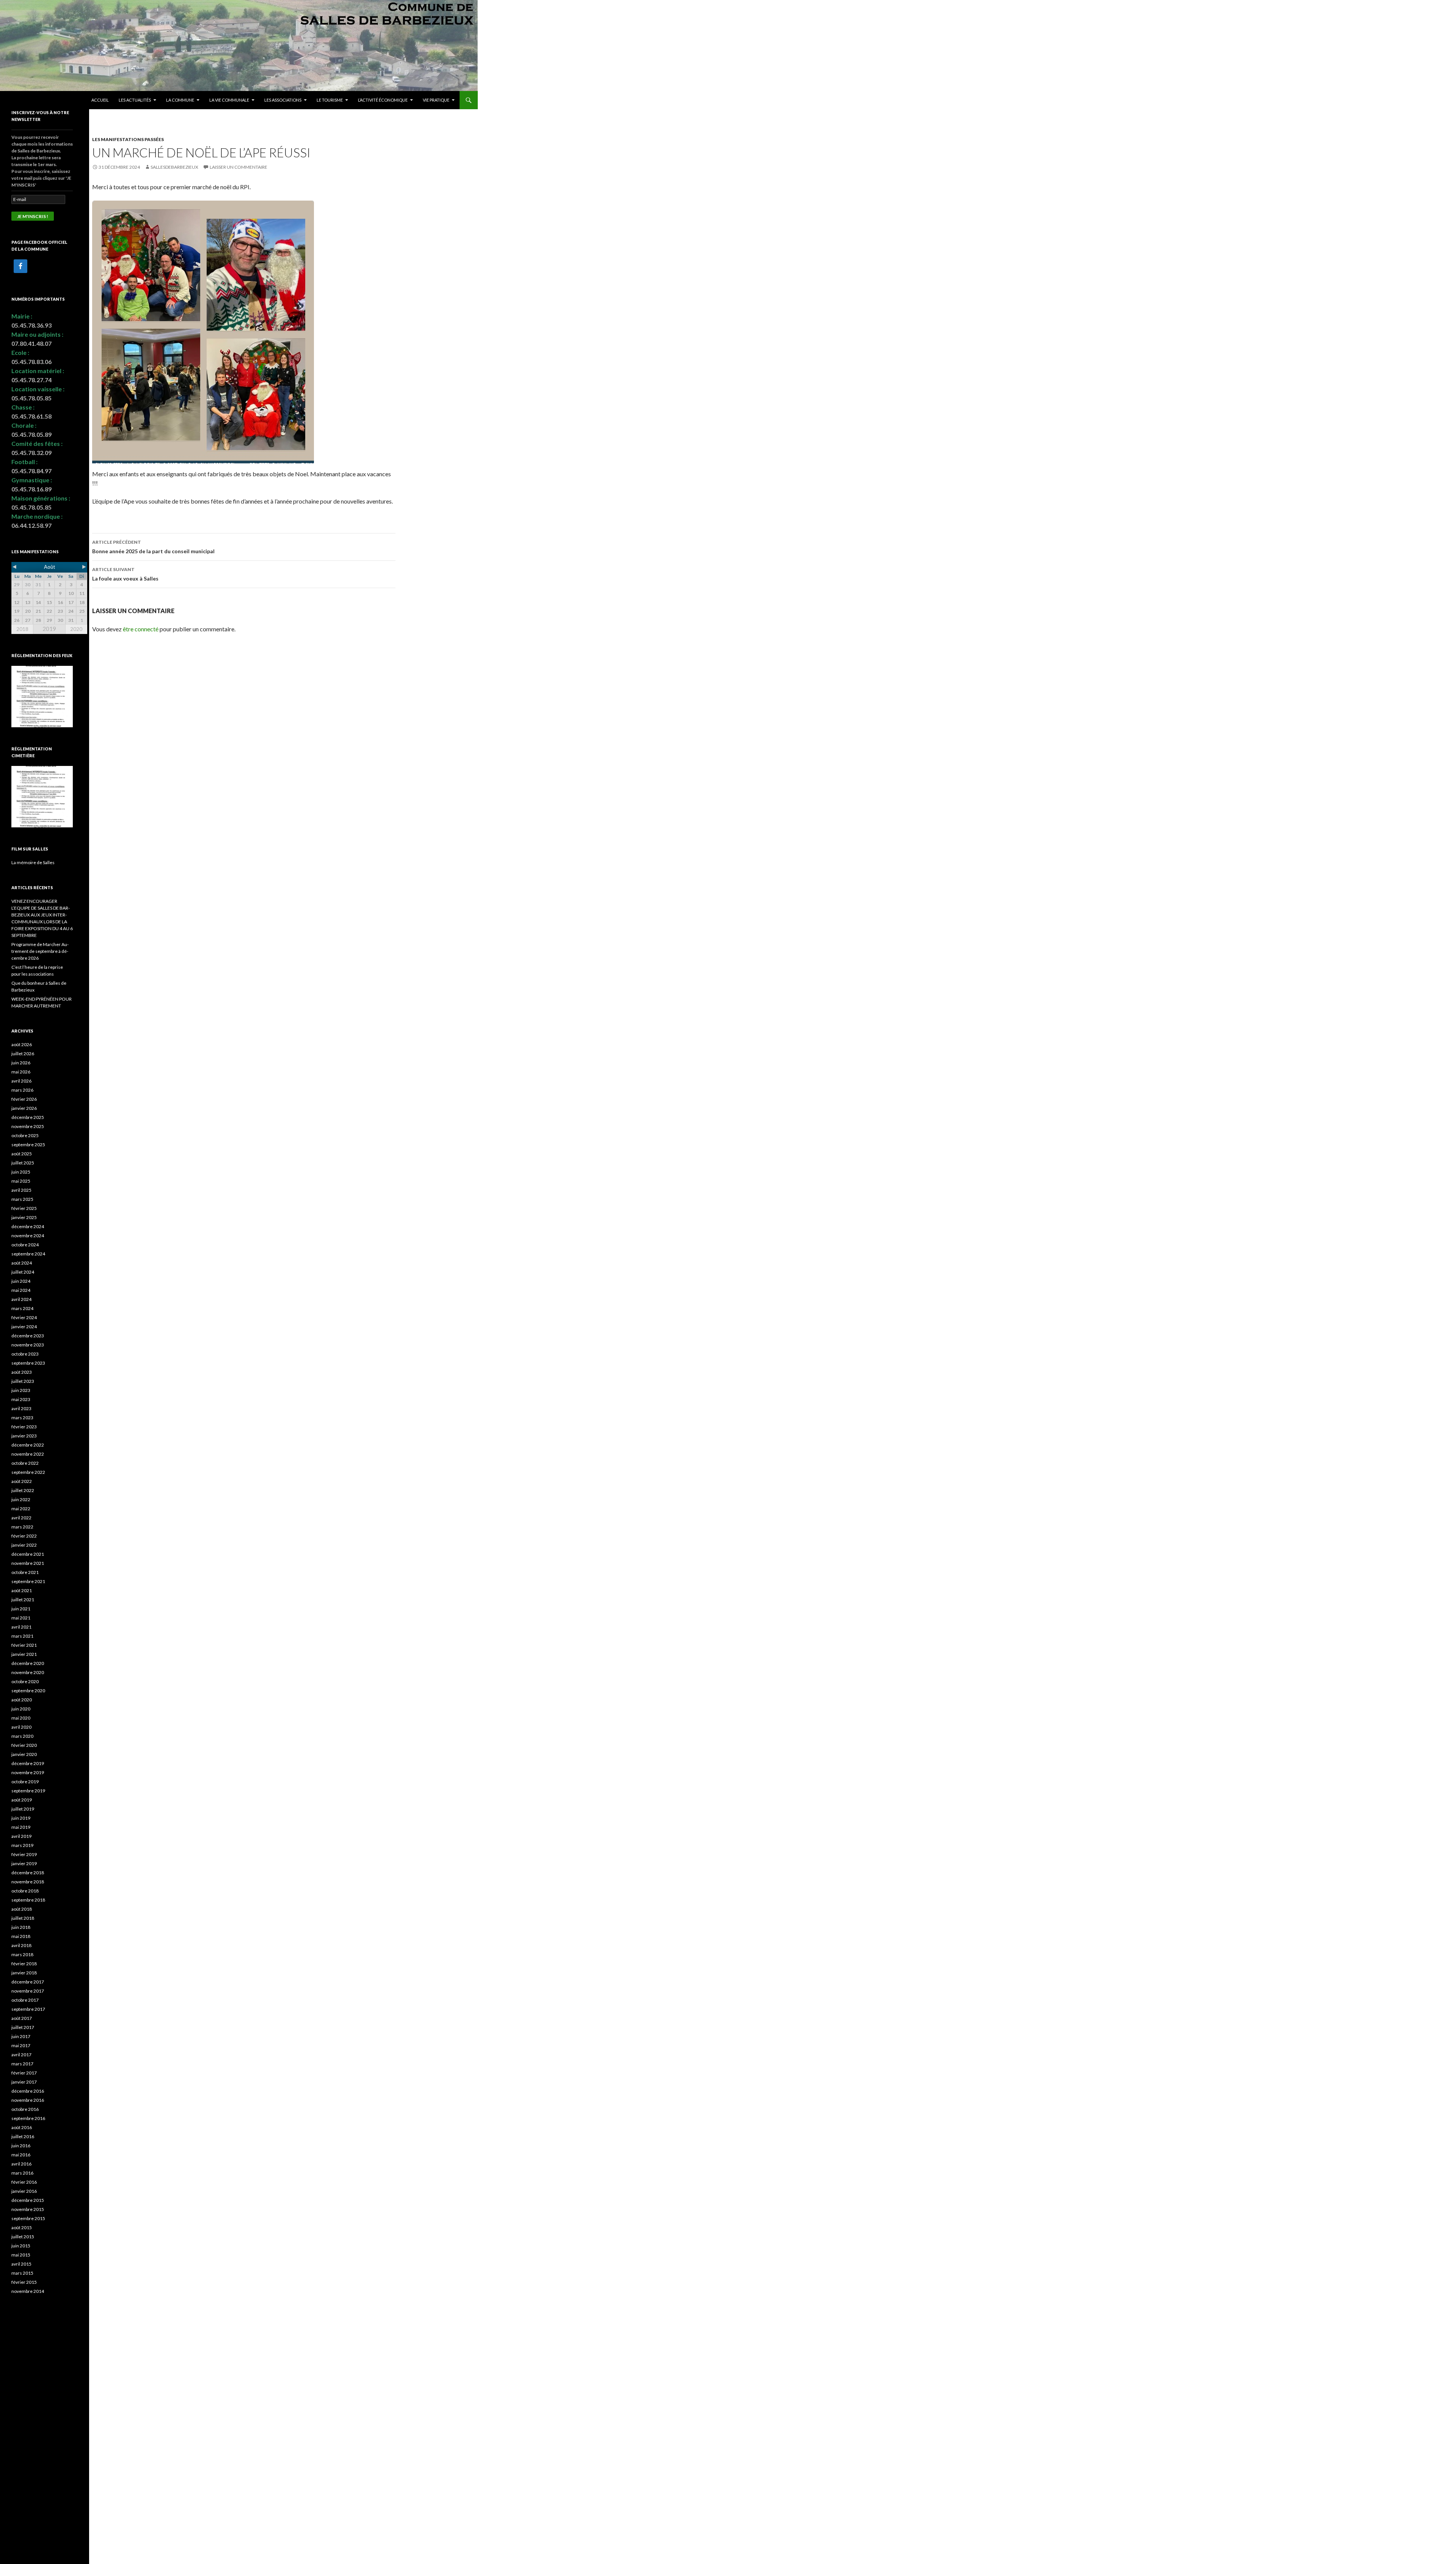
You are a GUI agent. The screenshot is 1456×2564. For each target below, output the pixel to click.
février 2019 (24, 1854)
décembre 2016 (28, 2091)
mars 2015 (22, 2273)
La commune (180, 100)
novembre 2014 (28, 2291)
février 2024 (24, 1317)
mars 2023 (22, 1418)
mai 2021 (21, 1618)
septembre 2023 (28, 1363)
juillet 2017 (23, 2027)
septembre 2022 (28, 1472)
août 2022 (22, 1481)
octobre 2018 (25, 1891)
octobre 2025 (25, 1135)
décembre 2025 (28, 1117)
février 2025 (24, 1208)
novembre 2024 (28, 1236)
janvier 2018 (24, 1973)
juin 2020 (21, 1709)
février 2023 (24, 1427)
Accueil (100, 100)
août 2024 (22, 1263)
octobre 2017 (25, 2000)
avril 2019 (21, 1836)
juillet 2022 (23, 1490)
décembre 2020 (28, 1663)
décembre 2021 (28, 1554)
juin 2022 (21, 1499)
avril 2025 (21, 1190)
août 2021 (22, 1590)
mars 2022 (22, 1527)
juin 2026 (21, 1063)
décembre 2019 (28, 1763)
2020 (76, 629)
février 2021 (24, 1645)
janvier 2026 (24, 1108)
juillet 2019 (23, 1809)
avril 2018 (21, 1945)
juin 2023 (21, 1390)
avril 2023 (21, 1408)
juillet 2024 (23, 1272)
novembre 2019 (28, 1772)
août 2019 (22, 1800)
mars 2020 (22, 1736)
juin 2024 (21, 1281)
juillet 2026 (23, 1054)
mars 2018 (22, 1954)
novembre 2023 (28, 1345)
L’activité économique (383, 100)
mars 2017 (22, 2064)
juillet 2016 (23, 2136)
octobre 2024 (25, 1245)
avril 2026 (21, 1081)
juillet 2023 (23, 1381)
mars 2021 (22, 1636)
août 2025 (22, 1154)
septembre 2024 (28, 1254)
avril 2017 (21, 2055)
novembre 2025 (28, 1126)
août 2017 (22, 2018)
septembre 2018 (28, 1900)
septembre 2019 (28, 1791)
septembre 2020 (28, 1691)
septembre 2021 (28, 1581)
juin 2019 (21, 1818)
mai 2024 (21, 1290)
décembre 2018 (28, 1873)
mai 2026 (21, 1072)
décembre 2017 (28, 1982)
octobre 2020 (25, 1681)
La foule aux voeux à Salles (125, 574)
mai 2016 (21, 2155)
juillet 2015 (23, 2237)
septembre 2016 (28, 2118)
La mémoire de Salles (33, 862)
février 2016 (24, 2182)
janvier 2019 (24, 1863)
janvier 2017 (24, 2082)
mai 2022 (21, 1509)
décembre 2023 (28, 1336)
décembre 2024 (28, 1226)
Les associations (283, 100)
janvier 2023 (24, 1436)
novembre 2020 (28, 1672)
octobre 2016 (25, 2109)
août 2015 (22, 2227)
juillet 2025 (23, 1163)
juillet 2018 (23, 1918)
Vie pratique (436, 100)
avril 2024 (21, 1299)
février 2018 (24, 1964)
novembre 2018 (28, 1882)
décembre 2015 (28, 2200)
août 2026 (22, 1044)
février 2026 (24, 1099)
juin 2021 (21, 1609)
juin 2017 (21, 2036)
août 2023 (22, 1372)
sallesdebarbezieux (174, 167)
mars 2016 (22, 2173)
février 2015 (24, 2282)
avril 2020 (21, 1727)
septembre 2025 (28, 1145)
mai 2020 (21, 1718)
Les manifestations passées (128, 139)
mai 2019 (21, 1827)
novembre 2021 (28, 1563)
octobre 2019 (25, 1782)
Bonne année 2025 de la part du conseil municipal (153, 547)
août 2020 (22, 1700)
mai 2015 (21, 2255)
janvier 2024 (24, 1327)
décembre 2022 (28, 1445)
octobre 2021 (25, 1572)
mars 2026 (22, 1090)
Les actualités (135, 100)
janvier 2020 (24, 1754)
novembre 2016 (28, 2100)
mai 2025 (21, 1181)
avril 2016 (21, 2164)
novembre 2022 (28, 1454)
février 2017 (24, 2073)
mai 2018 (21, 1936)
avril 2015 (21, 2264)
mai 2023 (21, 1399)
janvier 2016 (24, 2191)
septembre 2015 (28, 2218)
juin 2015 (21, 2246)
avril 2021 (21, 1627)
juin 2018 (21, 1927)
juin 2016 (21, 2146)
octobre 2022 (25, 1463)
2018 (22, 629)
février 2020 (24, 1745)
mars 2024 (22, 1308)
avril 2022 (21, 1518)
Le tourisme (330, 100)
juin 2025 (21, 1172)
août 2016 (22, 2127)
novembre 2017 (28, 1991)
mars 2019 (22, 1845)
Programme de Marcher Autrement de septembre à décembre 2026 (40, 951)
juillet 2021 (23, 1600)
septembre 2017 (28, 2009)
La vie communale (229, 100)
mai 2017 (21, 2045)
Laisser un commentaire (238, 167)
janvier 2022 (24, 1545)
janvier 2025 (24, 1217)
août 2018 (22, 1909)
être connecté (141, 629)
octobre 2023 (25, 1354)
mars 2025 (22, 1199)
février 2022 (24, 1536)
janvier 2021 (24, 1654)
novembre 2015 (28, 2209)
